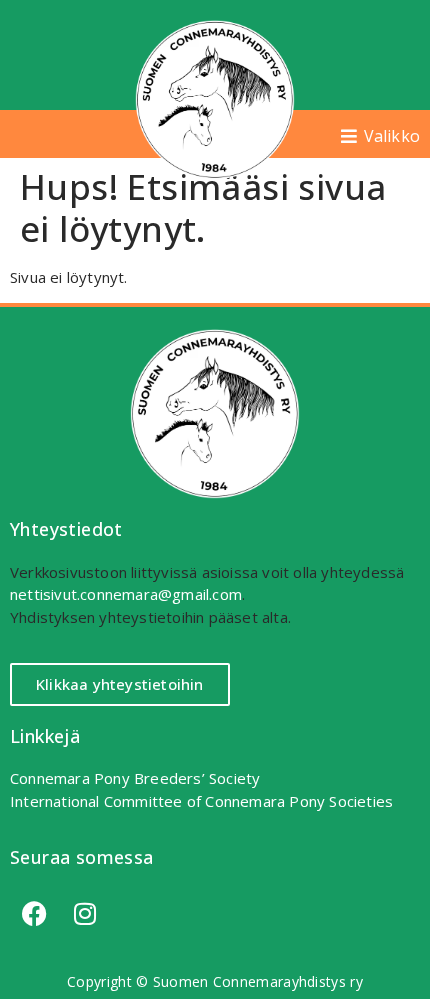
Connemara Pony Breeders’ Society (135, 778)
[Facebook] (35, 913)
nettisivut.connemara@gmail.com (126, 594)
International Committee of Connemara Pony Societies (201, 801)
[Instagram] (85, 913)
